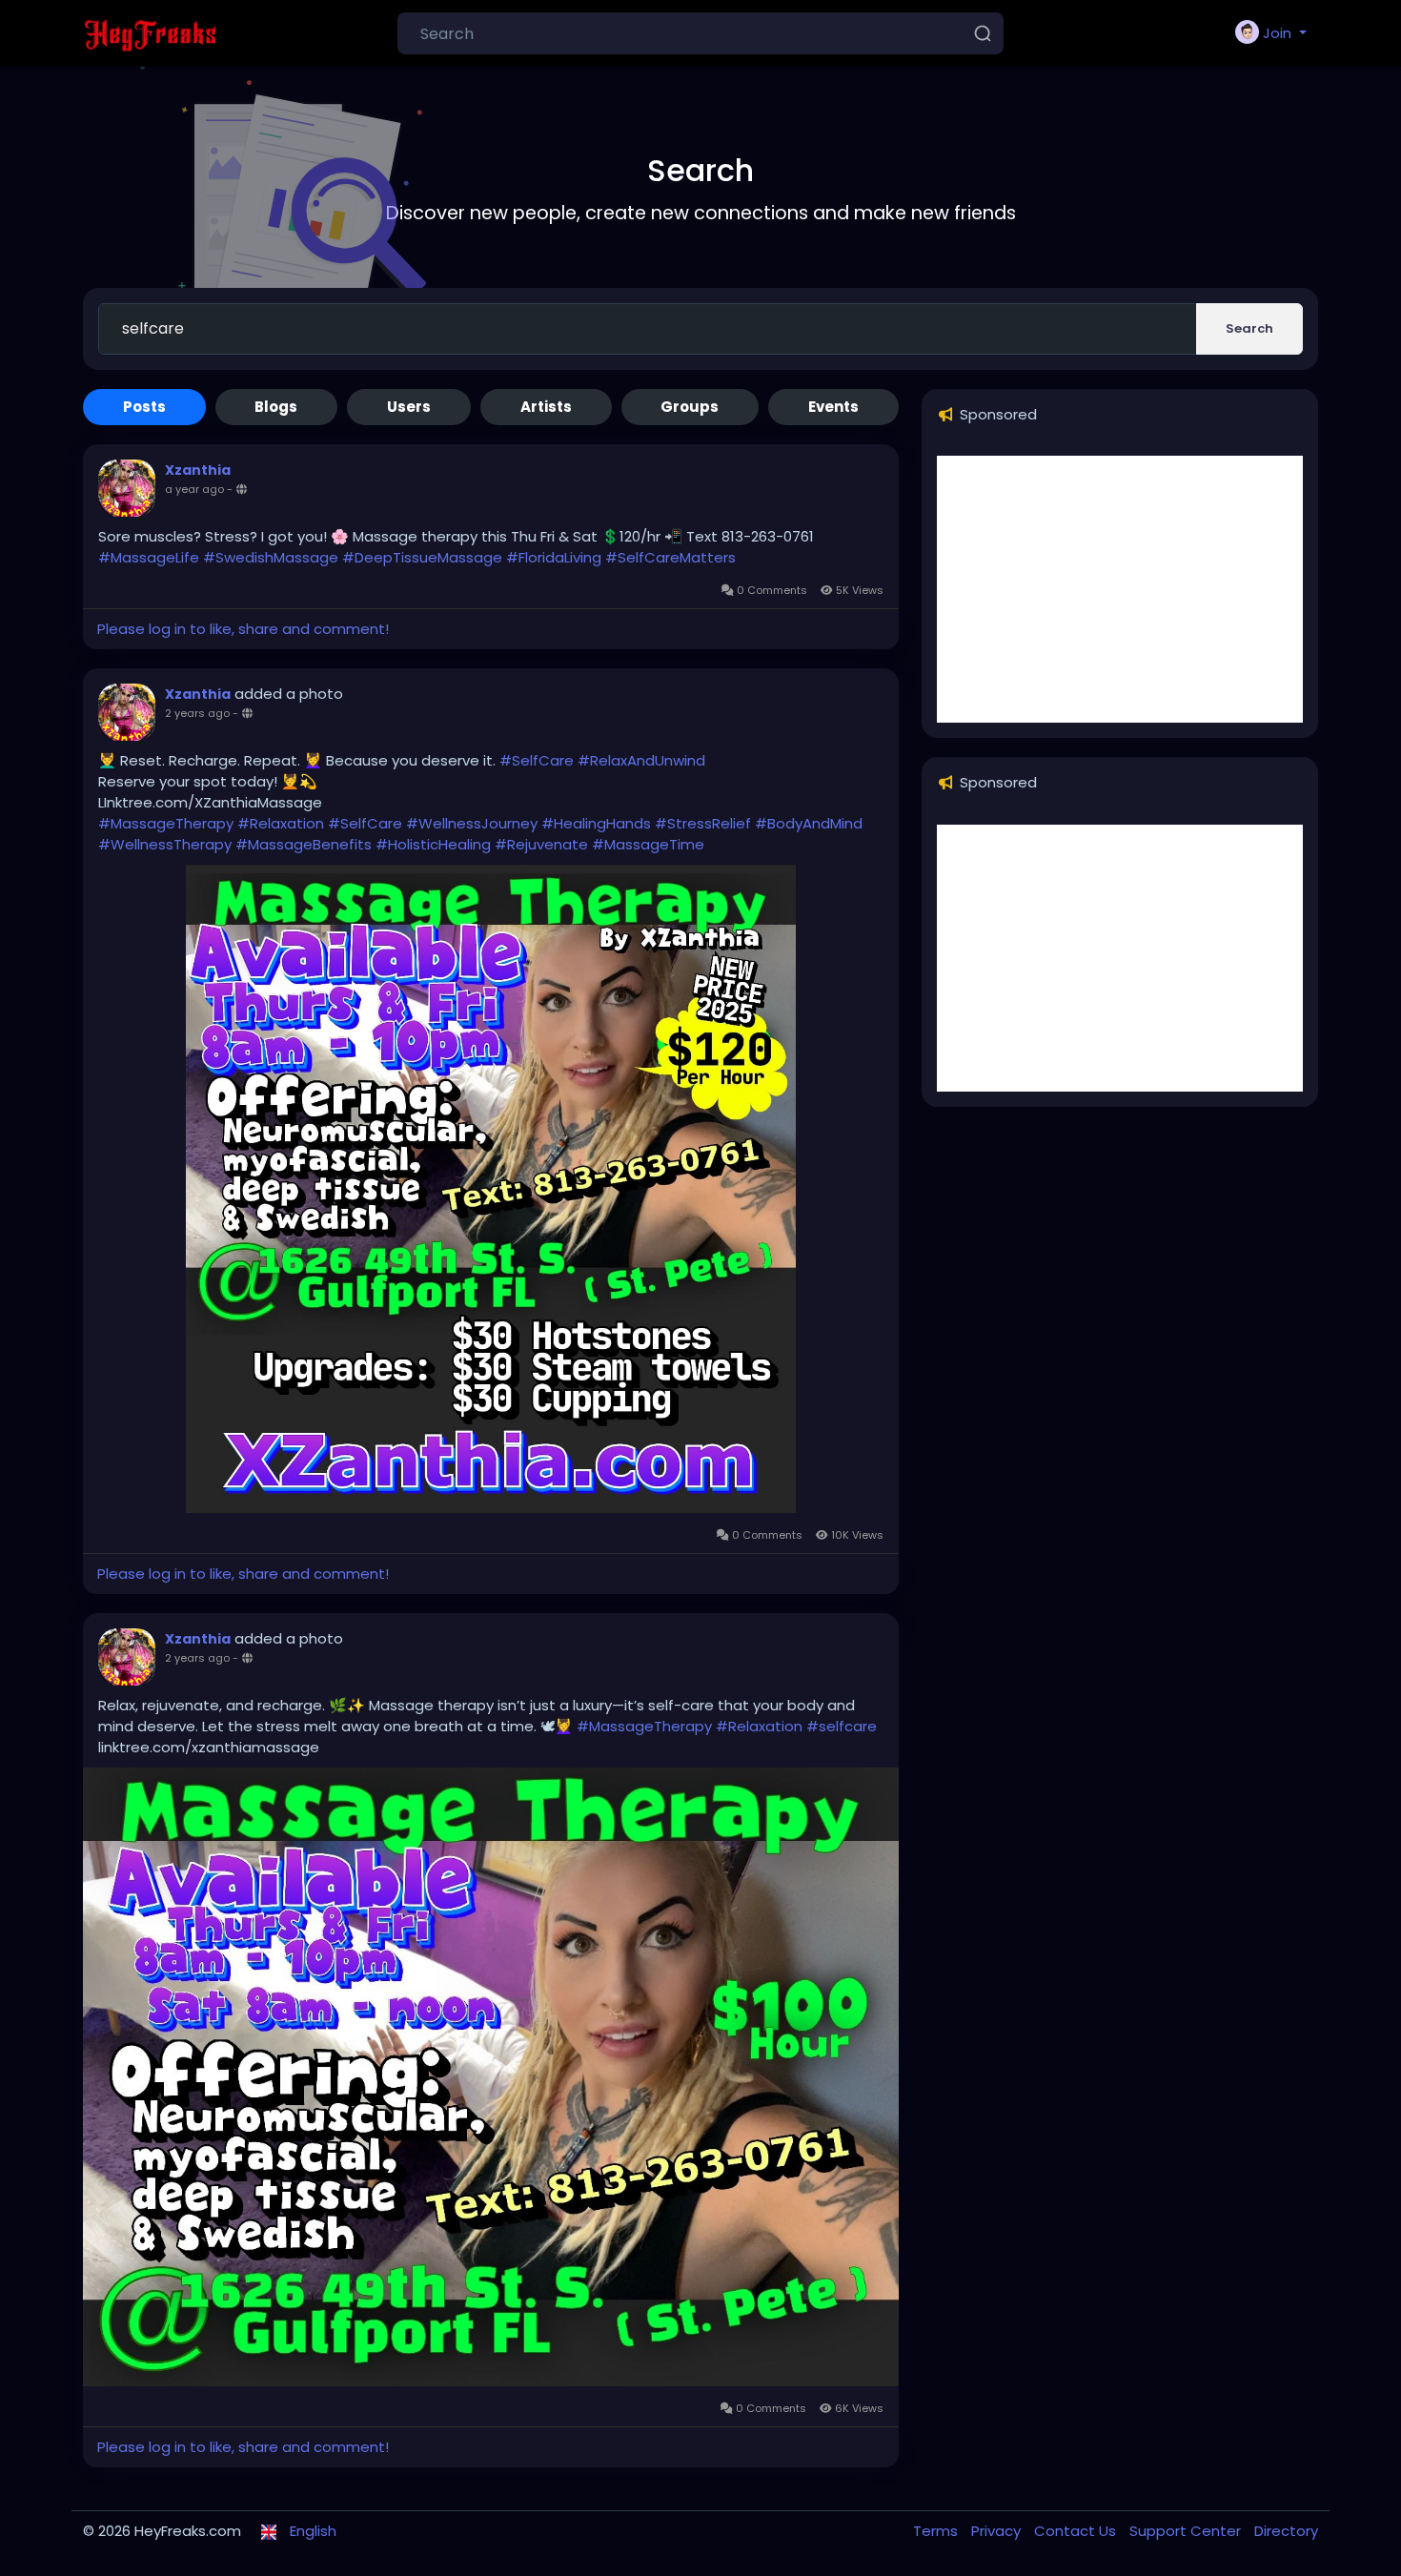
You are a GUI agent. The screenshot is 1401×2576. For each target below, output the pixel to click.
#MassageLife (149, 557)
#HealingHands (596, 823)
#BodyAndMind (809, 823)
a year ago (194, 489)
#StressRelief (703, 823)
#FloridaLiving (554, 557)
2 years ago (197, 713)
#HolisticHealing (433, 844)
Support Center (1187, 2531)
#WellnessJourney (472, 823)
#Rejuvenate (541, 844)
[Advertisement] (1120, 589)
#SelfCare (537, 760)
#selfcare (842, 1726)
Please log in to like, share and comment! (243, 629)
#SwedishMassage (271, 557)
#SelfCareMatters (670, 557)
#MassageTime (648, 844)
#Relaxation (281, 823)
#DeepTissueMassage (422, 557)
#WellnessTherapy (165, 844)
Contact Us (1077, 2531)
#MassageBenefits (304, 844)
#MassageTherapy (166, 823)
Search (1249, 328)
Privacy (998, 2531)
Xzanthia (198, 470)
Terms (937, 2531)
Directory (1286, 2531)
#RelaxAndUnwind (641, 760)
